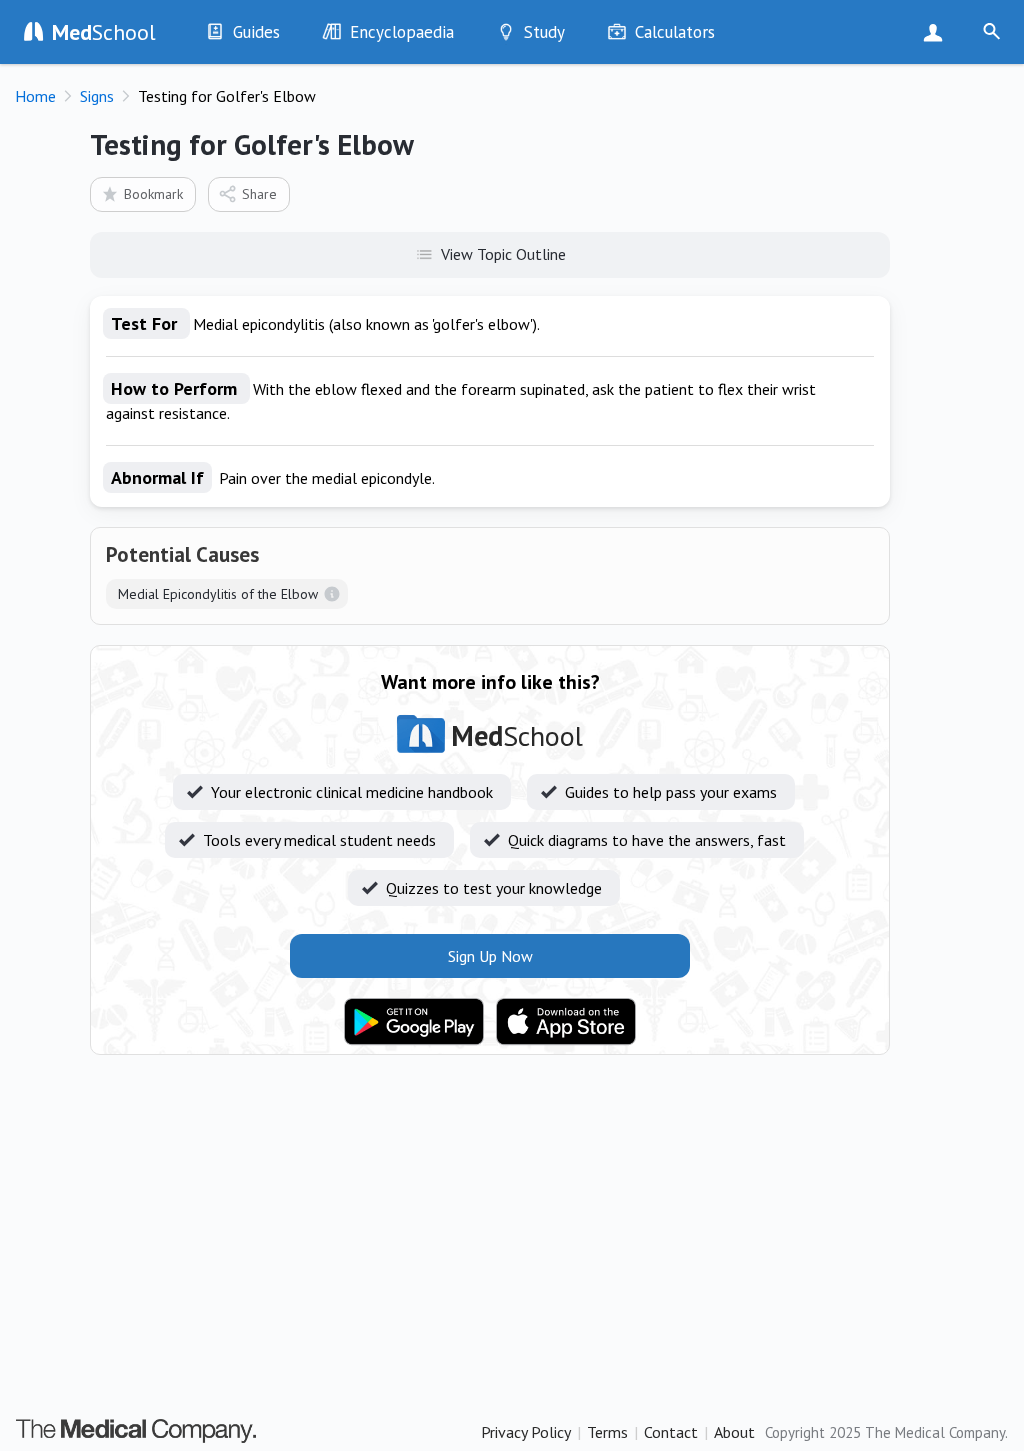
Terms (607, 1432)
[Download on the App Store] (566, 1022)
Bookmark (153, 194)
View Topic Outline (503, 254)
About (734, 1432)
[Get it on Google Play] (414, 1022)
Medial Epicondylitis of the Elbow (218, 594)
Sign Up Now (937, 32)
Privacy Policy (526, 1432)
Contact (671, 1432)
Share (259, 194)
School (104, 32)
